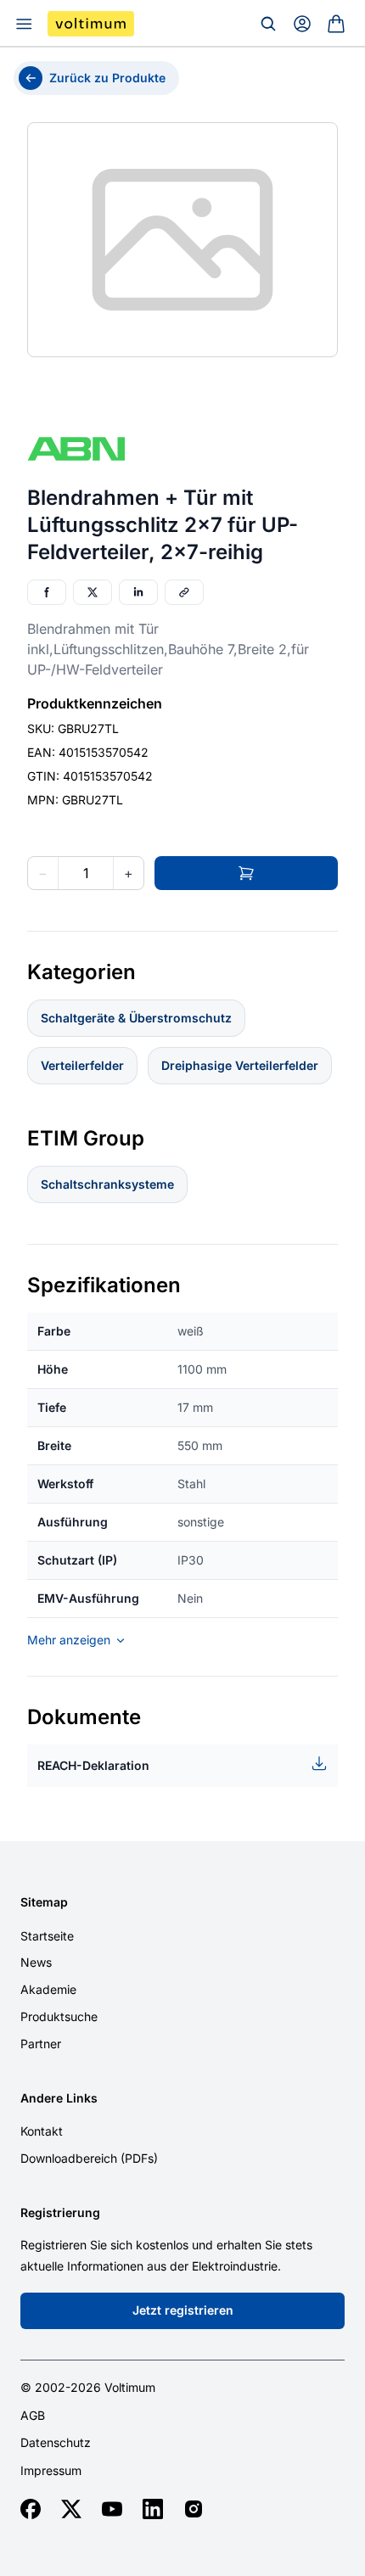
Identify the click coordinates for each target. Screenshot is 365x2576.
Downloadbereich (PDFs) (89, 2158)
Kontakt (42, 2131)
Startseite (47, 1936)
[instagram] (194, 2509)
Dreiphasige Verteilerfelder (240, 1065)
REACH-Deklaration (93, 1765)
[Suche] (268, 24)
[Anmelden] (302, 24)
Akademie (48, 1989)
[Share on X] (93, 592)
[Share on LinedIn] (138, 592)
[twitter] (71, 2509)
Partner (41, 2044)
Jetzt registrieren (183, 2310)
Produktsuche (59, 2016)
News (36, 1962)
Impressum (51, 2471)
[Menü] (24, 24)
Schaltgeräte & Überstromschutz (136, 1018)
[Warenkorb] (336, 24)
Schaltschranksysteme (107, 1184)
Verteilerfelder (82, 1065)
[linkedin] (153, 2509)
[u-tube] (112, 2509)
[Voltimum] (91, 24)
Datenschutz (56, 2443)
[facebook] (31, 2509)
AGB (33, 2416)
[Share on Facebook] (47, 592)
